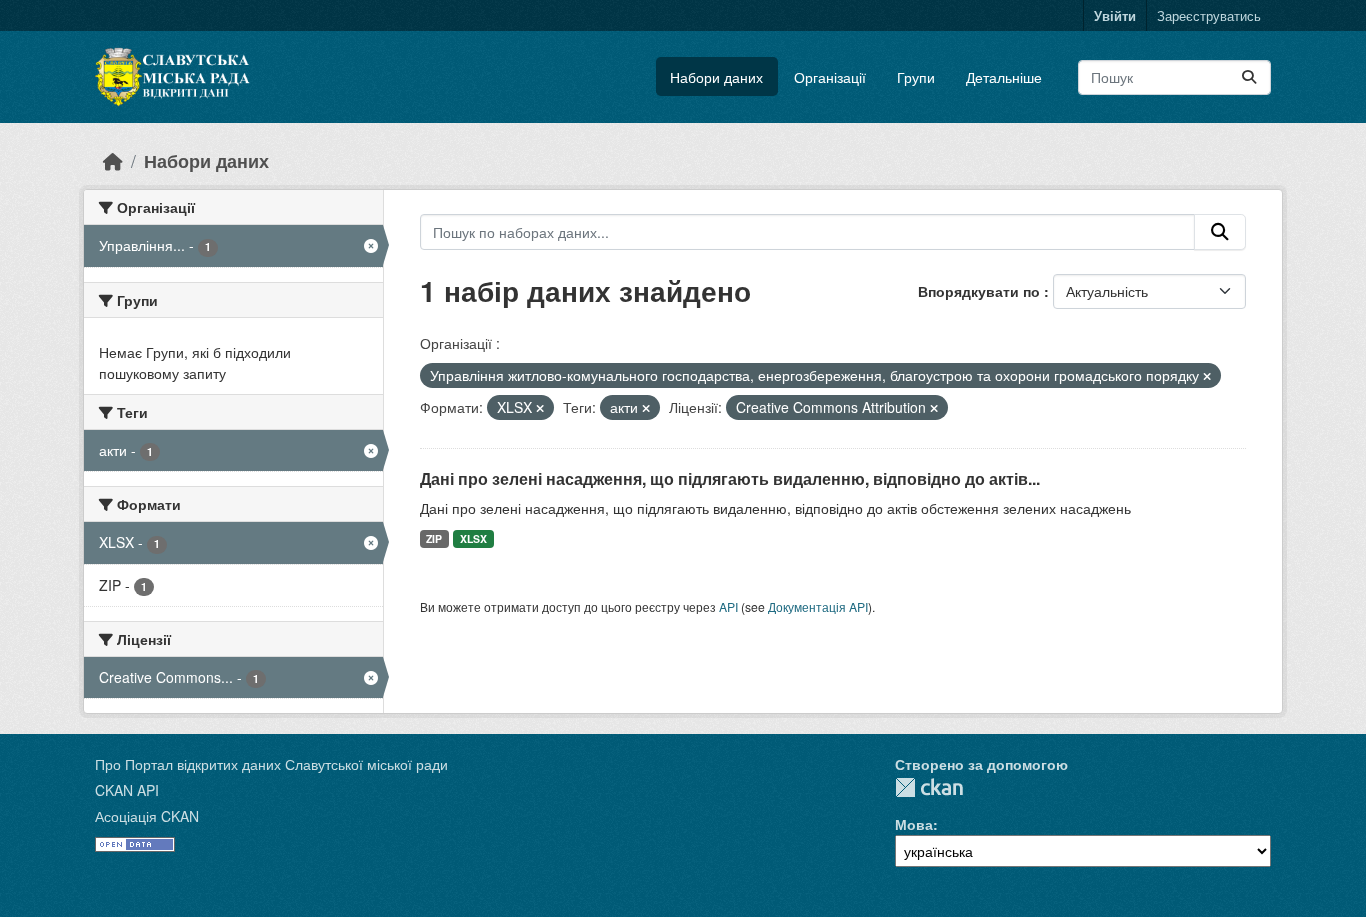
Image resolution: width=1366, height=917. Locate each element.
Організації (830, 77)
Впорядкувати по (981, 291)
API (728, 606)
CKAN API (127, 790)
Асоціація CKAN (147, 816)
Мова (914, 824)
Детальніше (1004, 77)
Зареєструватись (1209, 15)
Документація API (818, 606)
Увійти (1115, 15)
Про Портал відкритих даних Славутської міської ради (271, 764)
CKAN (929, 787)
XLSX (473, 538)
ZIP (434, 538)
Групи (916, 77)
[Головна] (113, 160)
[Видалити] (1207, 376)
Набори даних (716, 77)
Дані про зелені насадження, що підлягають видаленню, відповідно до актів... (730, 478)
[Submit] (1249, 77)
